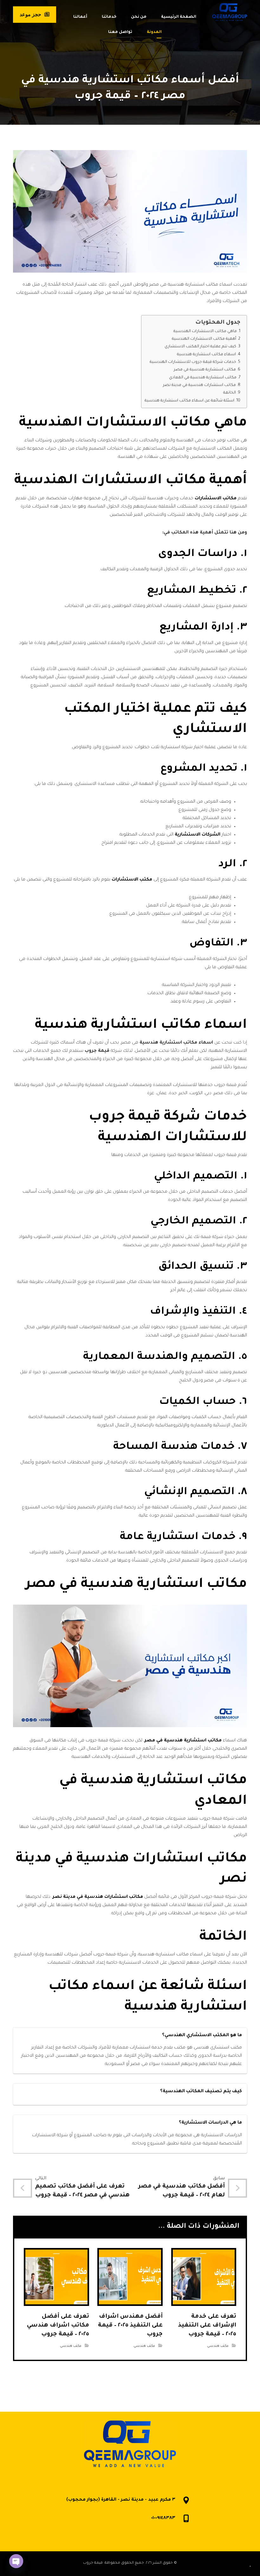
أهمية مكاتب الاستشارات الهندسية (204, 339)
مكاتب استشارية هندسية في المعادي (203, 378)
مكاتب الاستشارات (216, 499)
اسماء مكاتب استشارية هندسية (206, 355)
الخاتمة (230, 393)
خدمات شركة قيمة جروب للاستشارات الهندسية (193, 362)
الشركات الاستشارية (198, 835)
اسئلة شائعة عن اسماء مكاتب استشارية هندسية (189, 401)
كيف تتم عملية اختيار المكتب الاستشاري (200, 347)
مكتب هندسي (218, 2346)
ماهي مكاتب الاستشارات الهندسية (205, 331)
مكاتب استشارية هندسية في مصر (205, 370)
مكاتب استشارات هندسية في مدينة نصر (199, 385)
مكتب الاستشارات (132, 880)
